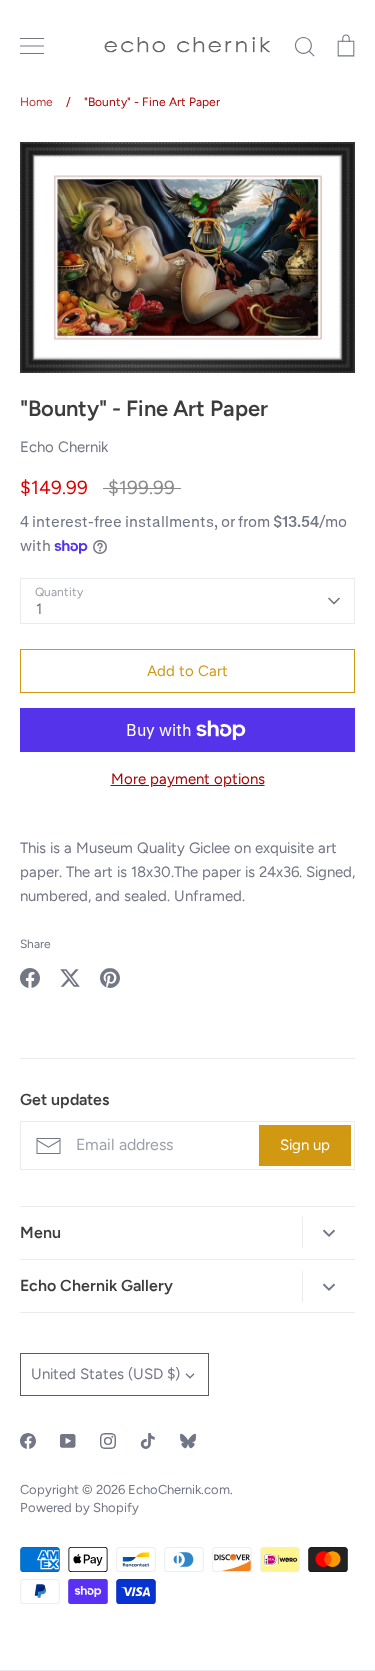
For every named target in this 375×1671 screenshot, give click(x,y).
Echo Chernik (64, 447)
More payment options (188, 779)
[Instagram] (108, 1441)
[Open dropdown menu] (328, 1232)
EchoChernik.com (179, 1489)
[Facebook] (28, 1441)
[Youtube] (68, 1441)
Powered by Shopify (79, 1507)
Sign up (305, 1145)
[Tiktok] (148, 1441)
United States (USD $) (105, 1374)
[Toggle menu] (32, 46)
